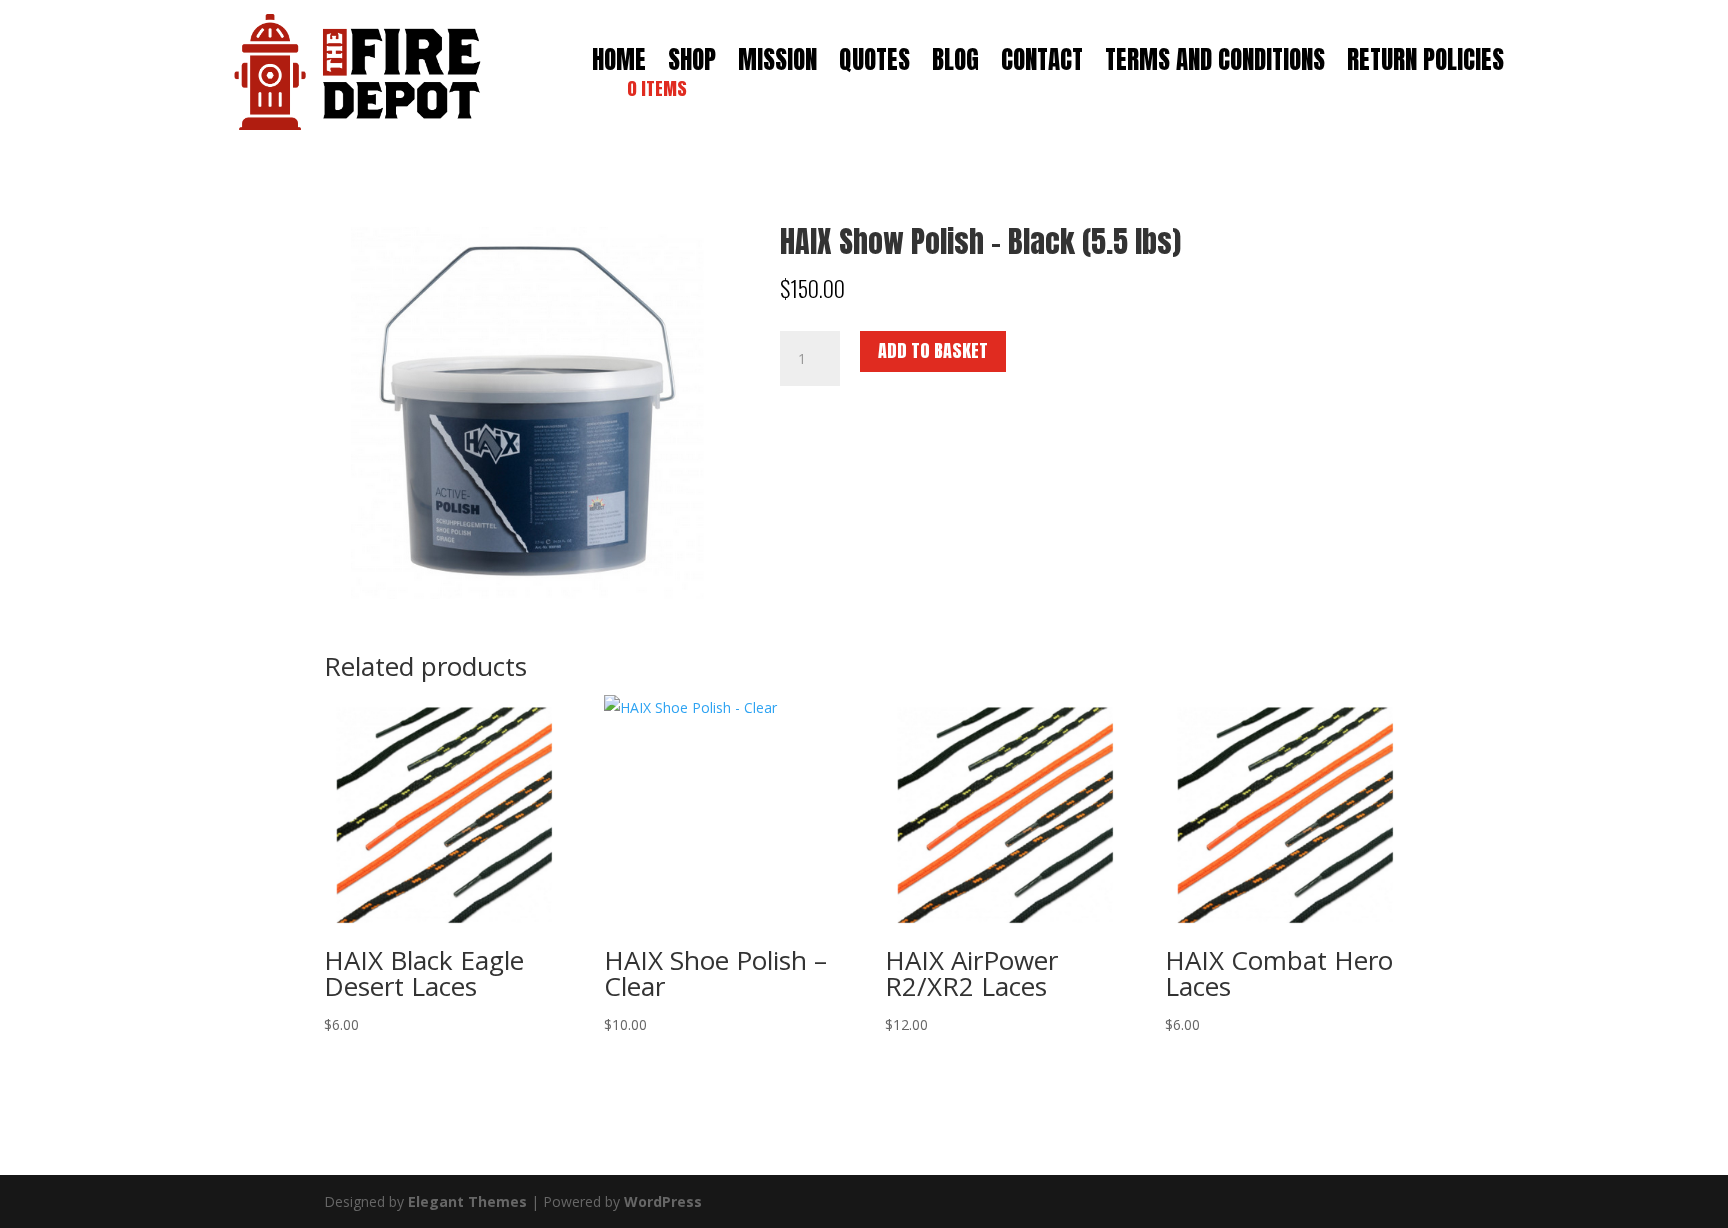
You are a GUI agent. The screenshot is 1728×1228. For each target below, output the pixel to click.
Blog (955, 64)
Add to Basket (933, 350)
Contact (1042, 64)
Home (619, 64)
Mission (777, 64)
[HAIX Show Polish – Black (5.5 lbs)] (522, 593)
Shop (692, 64)
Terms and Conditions (1215, 64)
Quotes (874, 64)
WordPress (663, 1201)
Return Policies (1425, 64)
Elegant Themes (467, 1201)
